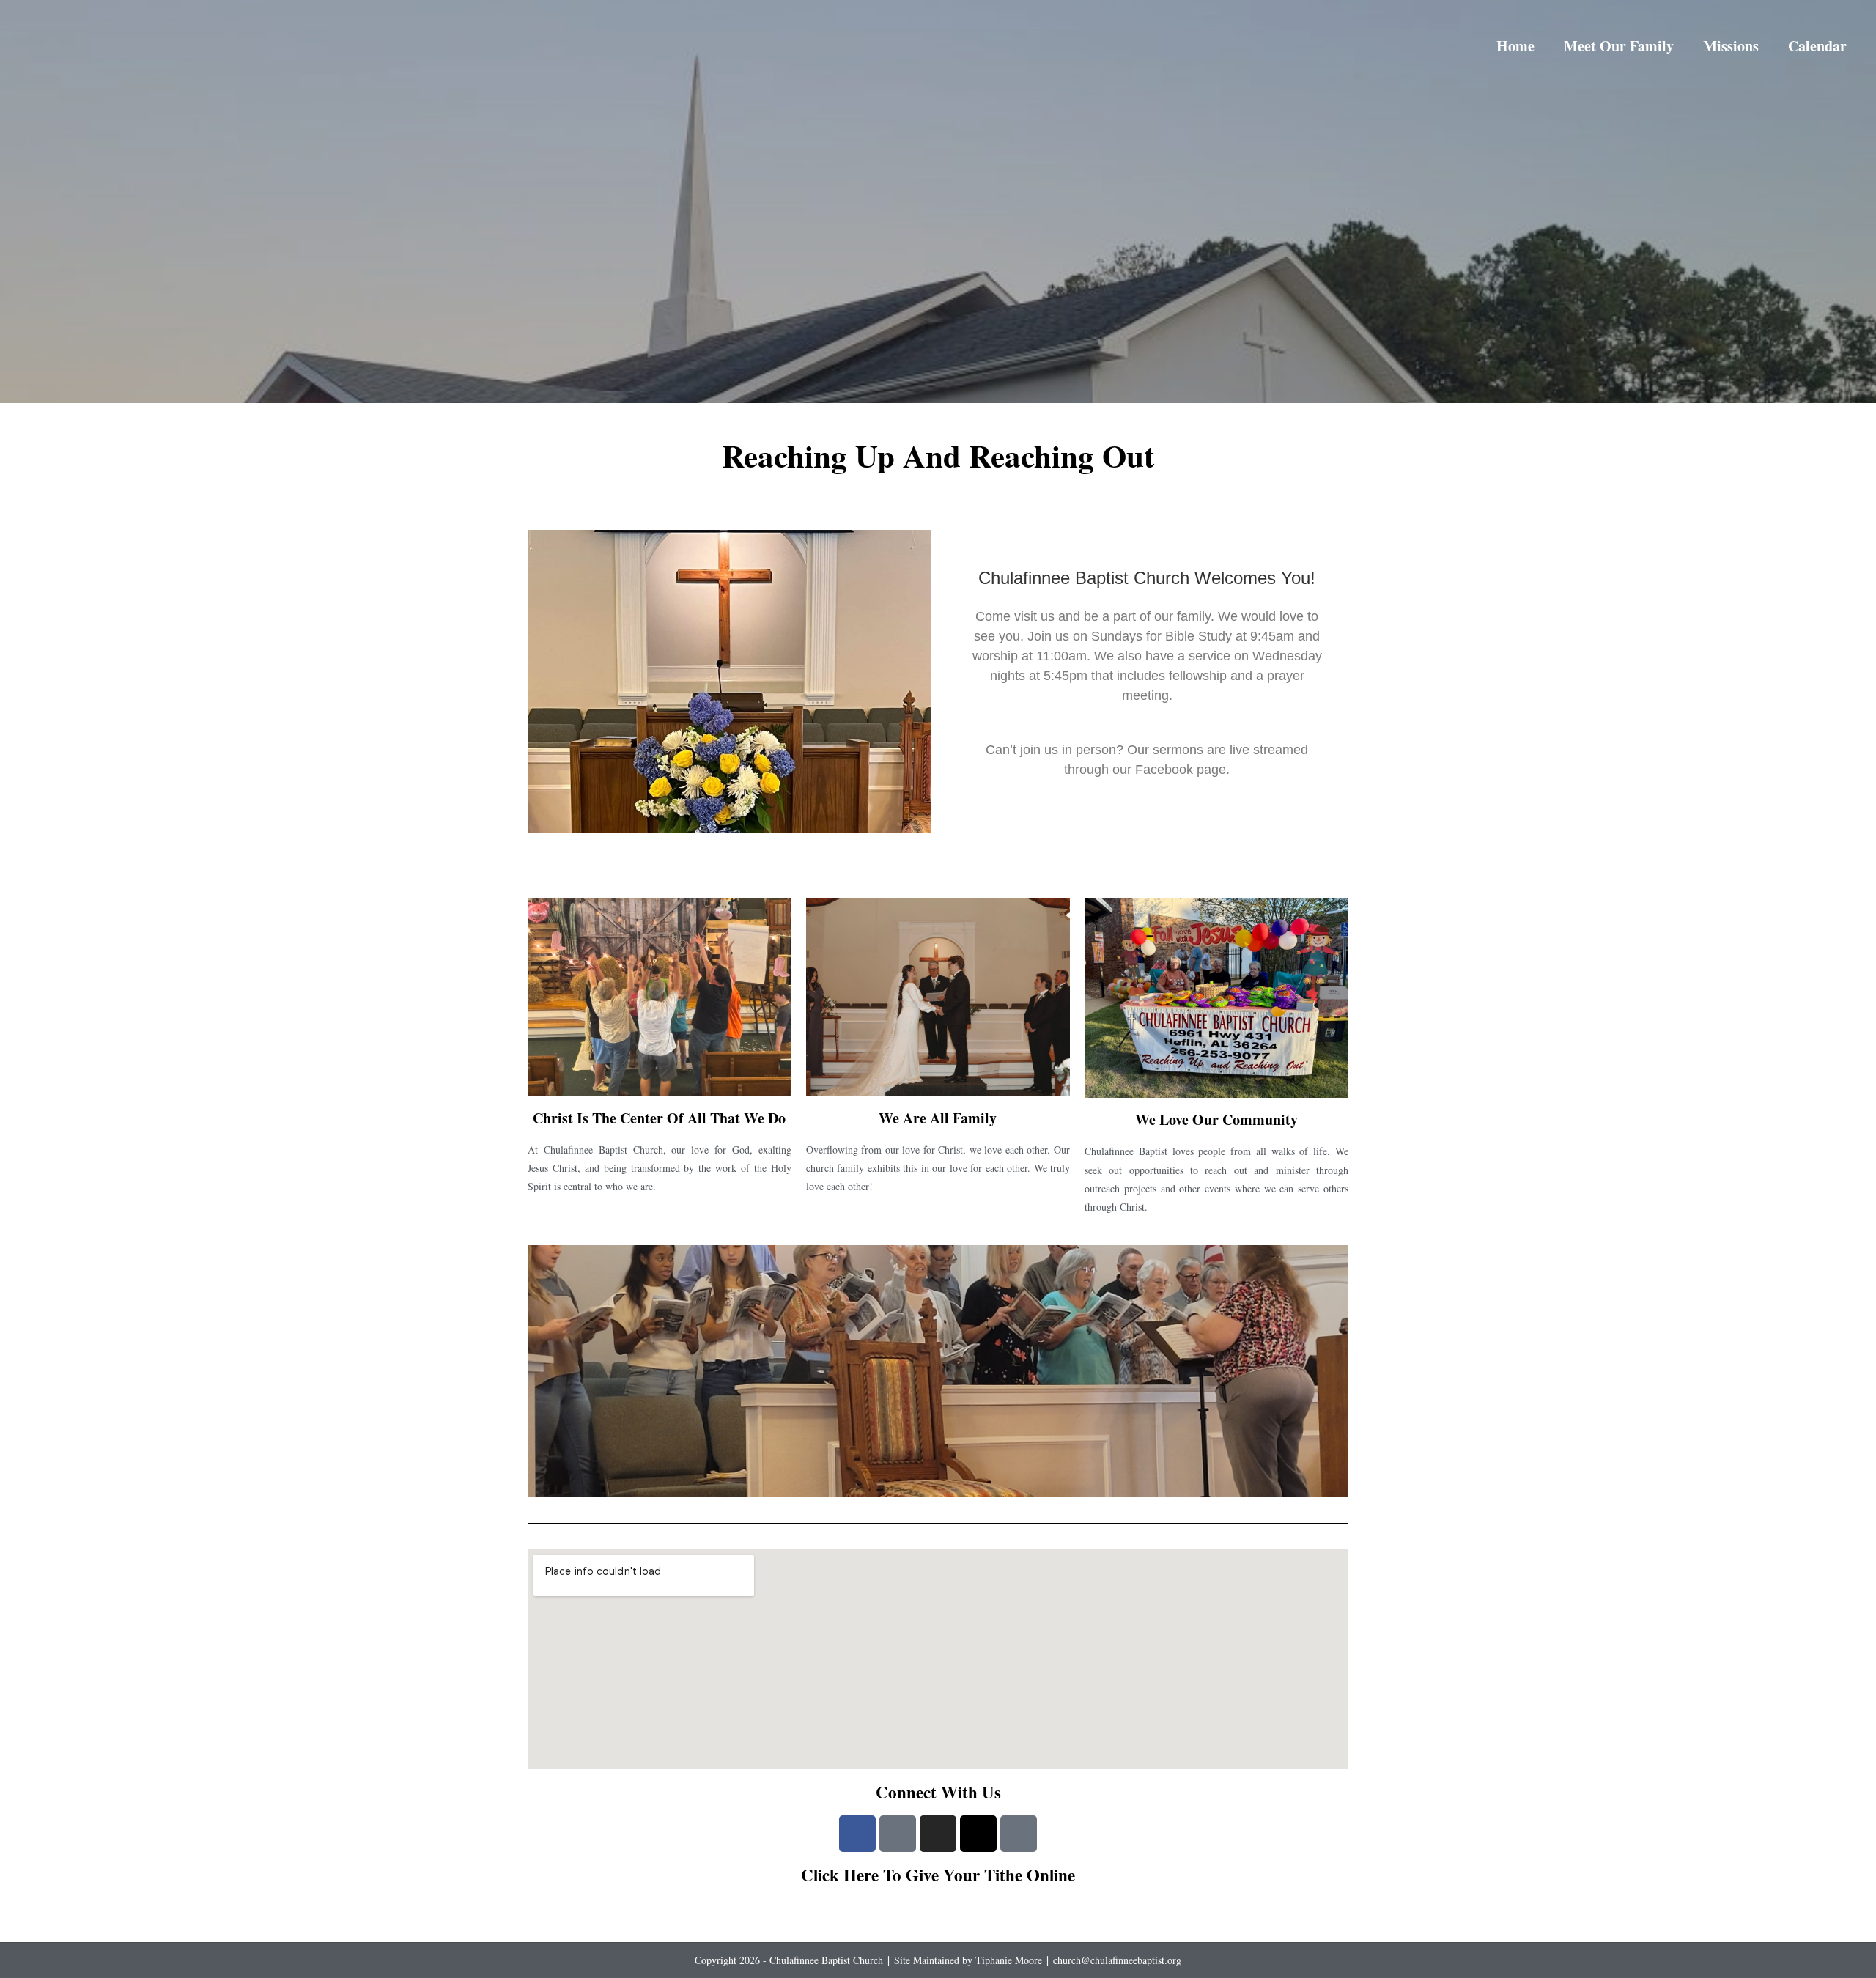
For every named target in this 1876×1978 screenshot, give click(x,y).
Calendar (1817, 46)
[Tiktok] (1019, 1834)
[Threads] (978, 1834)
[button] (541, 1371)
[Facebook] (857, 1834)
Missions (1731, 46)
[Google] (898, 1834)
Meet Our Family (1619, 46)
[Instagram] (938, 1834)
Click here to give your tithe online (938, 1875)
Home (1515, 46)
